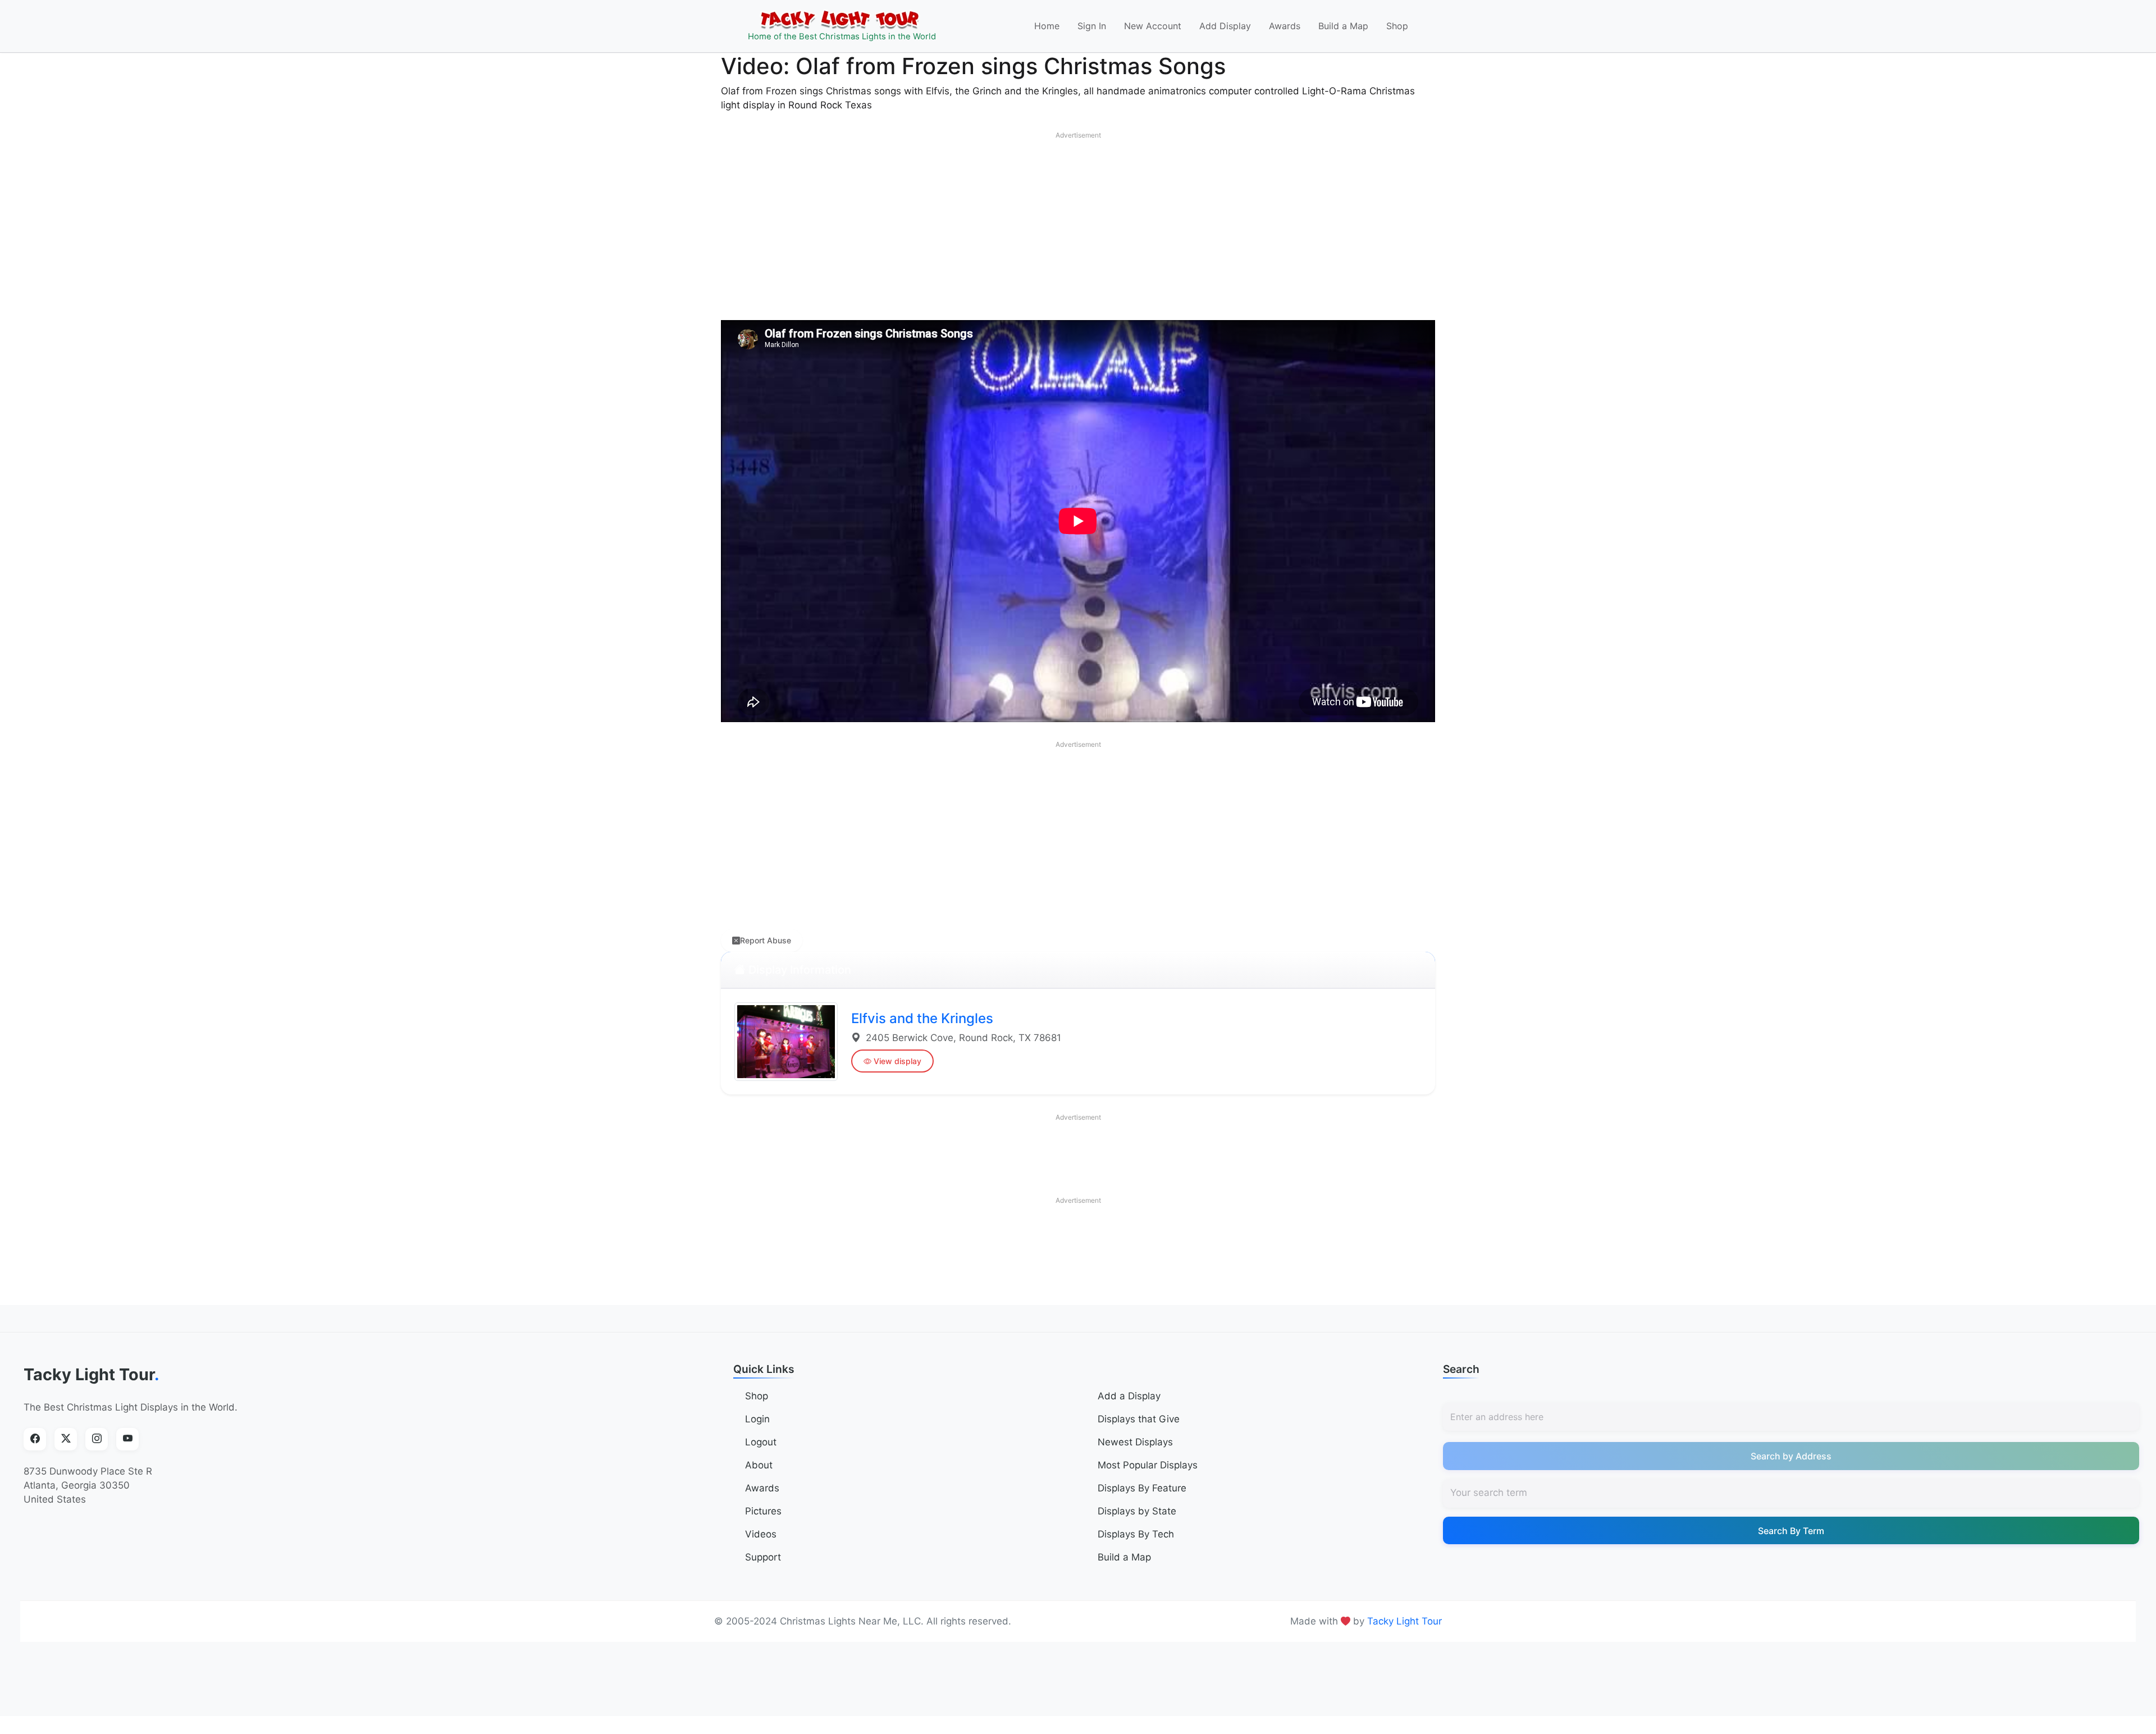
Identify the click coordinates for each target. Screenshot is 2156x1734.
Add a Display (1129, 1396)
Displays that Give (1139, 1419)
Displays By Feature (1142, 1488)
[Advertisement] (1078, 223)
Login (757, 1419)
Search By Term (1791, 1531)
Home (1047, 26)
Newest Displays (1135, 1442)
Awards (1285, 26)
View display (897, 1061)
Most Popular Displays (1148, 1465)
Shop (1397, 26)
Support (763, 1557)
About (759, 1465)
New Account (1153, 26)
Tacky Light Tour (92, 1374)
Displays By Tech (1136, 1534)
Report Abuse (766, 940)
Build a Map (1343, 26)
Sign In (1092, 26)
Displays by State (1137, 1511)
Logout (761, 1442)
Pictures (763, 1511)
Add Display (1225, 26)
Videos (761, 1534)
